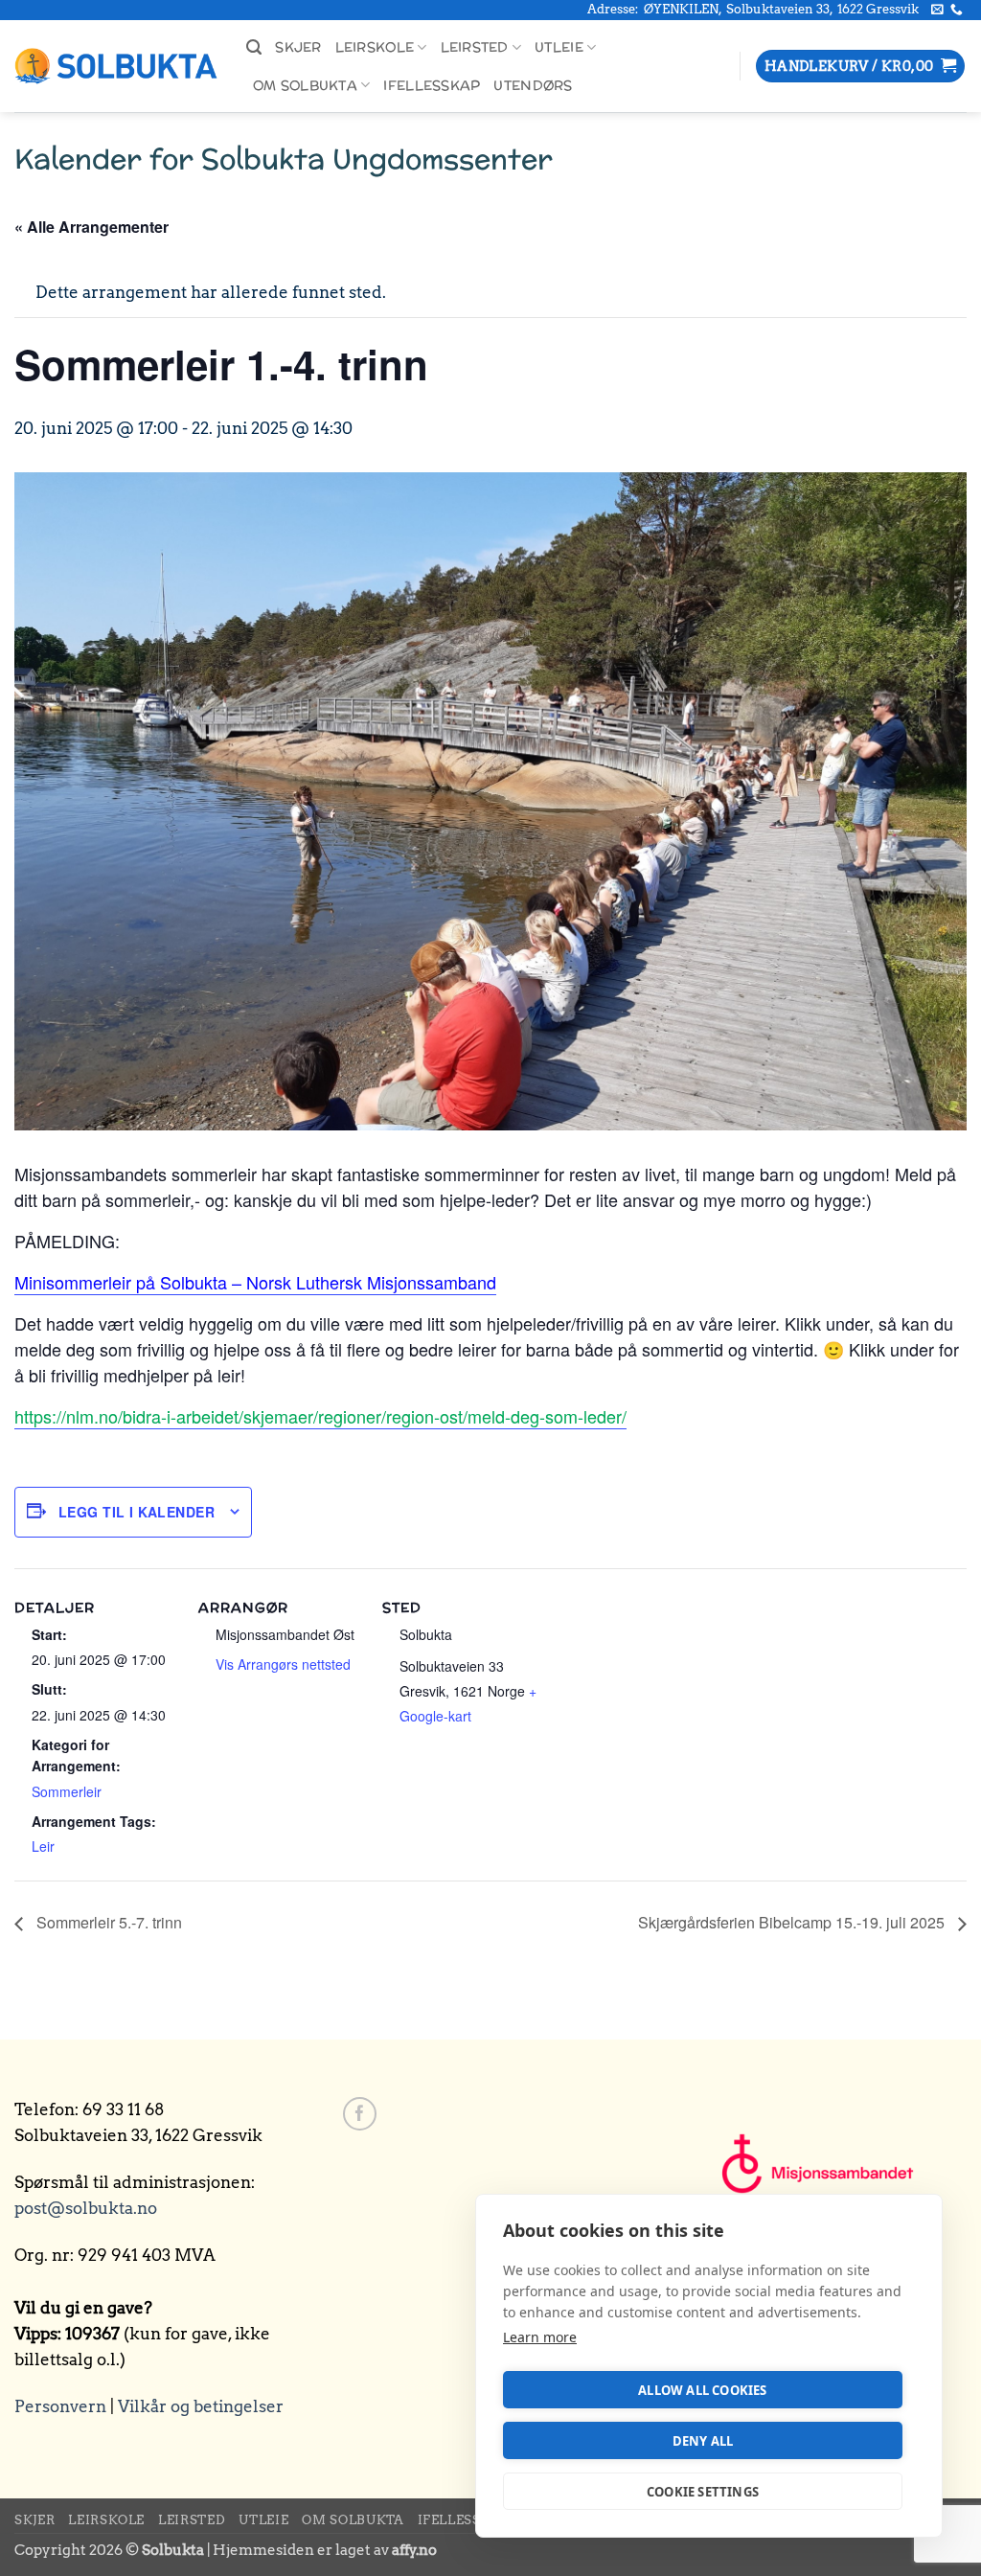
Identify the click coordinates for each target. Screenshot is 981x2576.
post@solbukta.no (86, 2208)
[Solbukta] (116, 67)
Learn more (540, 2337)
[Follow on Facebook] (360, 2114)
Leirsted (475, 47)
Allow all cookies (702, 2390)
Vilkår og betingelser (201, 2406)
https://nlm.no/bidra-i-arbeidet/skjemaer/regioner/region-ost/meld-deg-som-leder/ (320, 1416)
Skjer (298, 47)
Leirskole (375, 47)
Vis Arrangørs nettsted (283, 1664)
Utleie (559, 47)
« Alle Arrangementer (91, 227)
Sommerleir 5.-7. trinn (107, 1922)
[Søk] (254, 48)
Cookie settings (703, 2492)
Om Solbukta (305, 85)
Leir (43, 1846)
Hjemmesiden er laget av (325, 2550)
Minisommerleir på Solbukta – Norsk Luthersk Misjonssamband (255, 1282)
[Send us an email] (937, 10)
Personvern (60, 2406)
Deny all (703, 2441)
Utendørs (533, 85)
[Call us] (957, 10)
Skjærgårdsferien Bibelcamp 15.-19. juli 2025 (793, 1922)
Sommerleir (67, 1791)
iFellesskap (432, 85)
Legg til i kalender (137, 1512)
